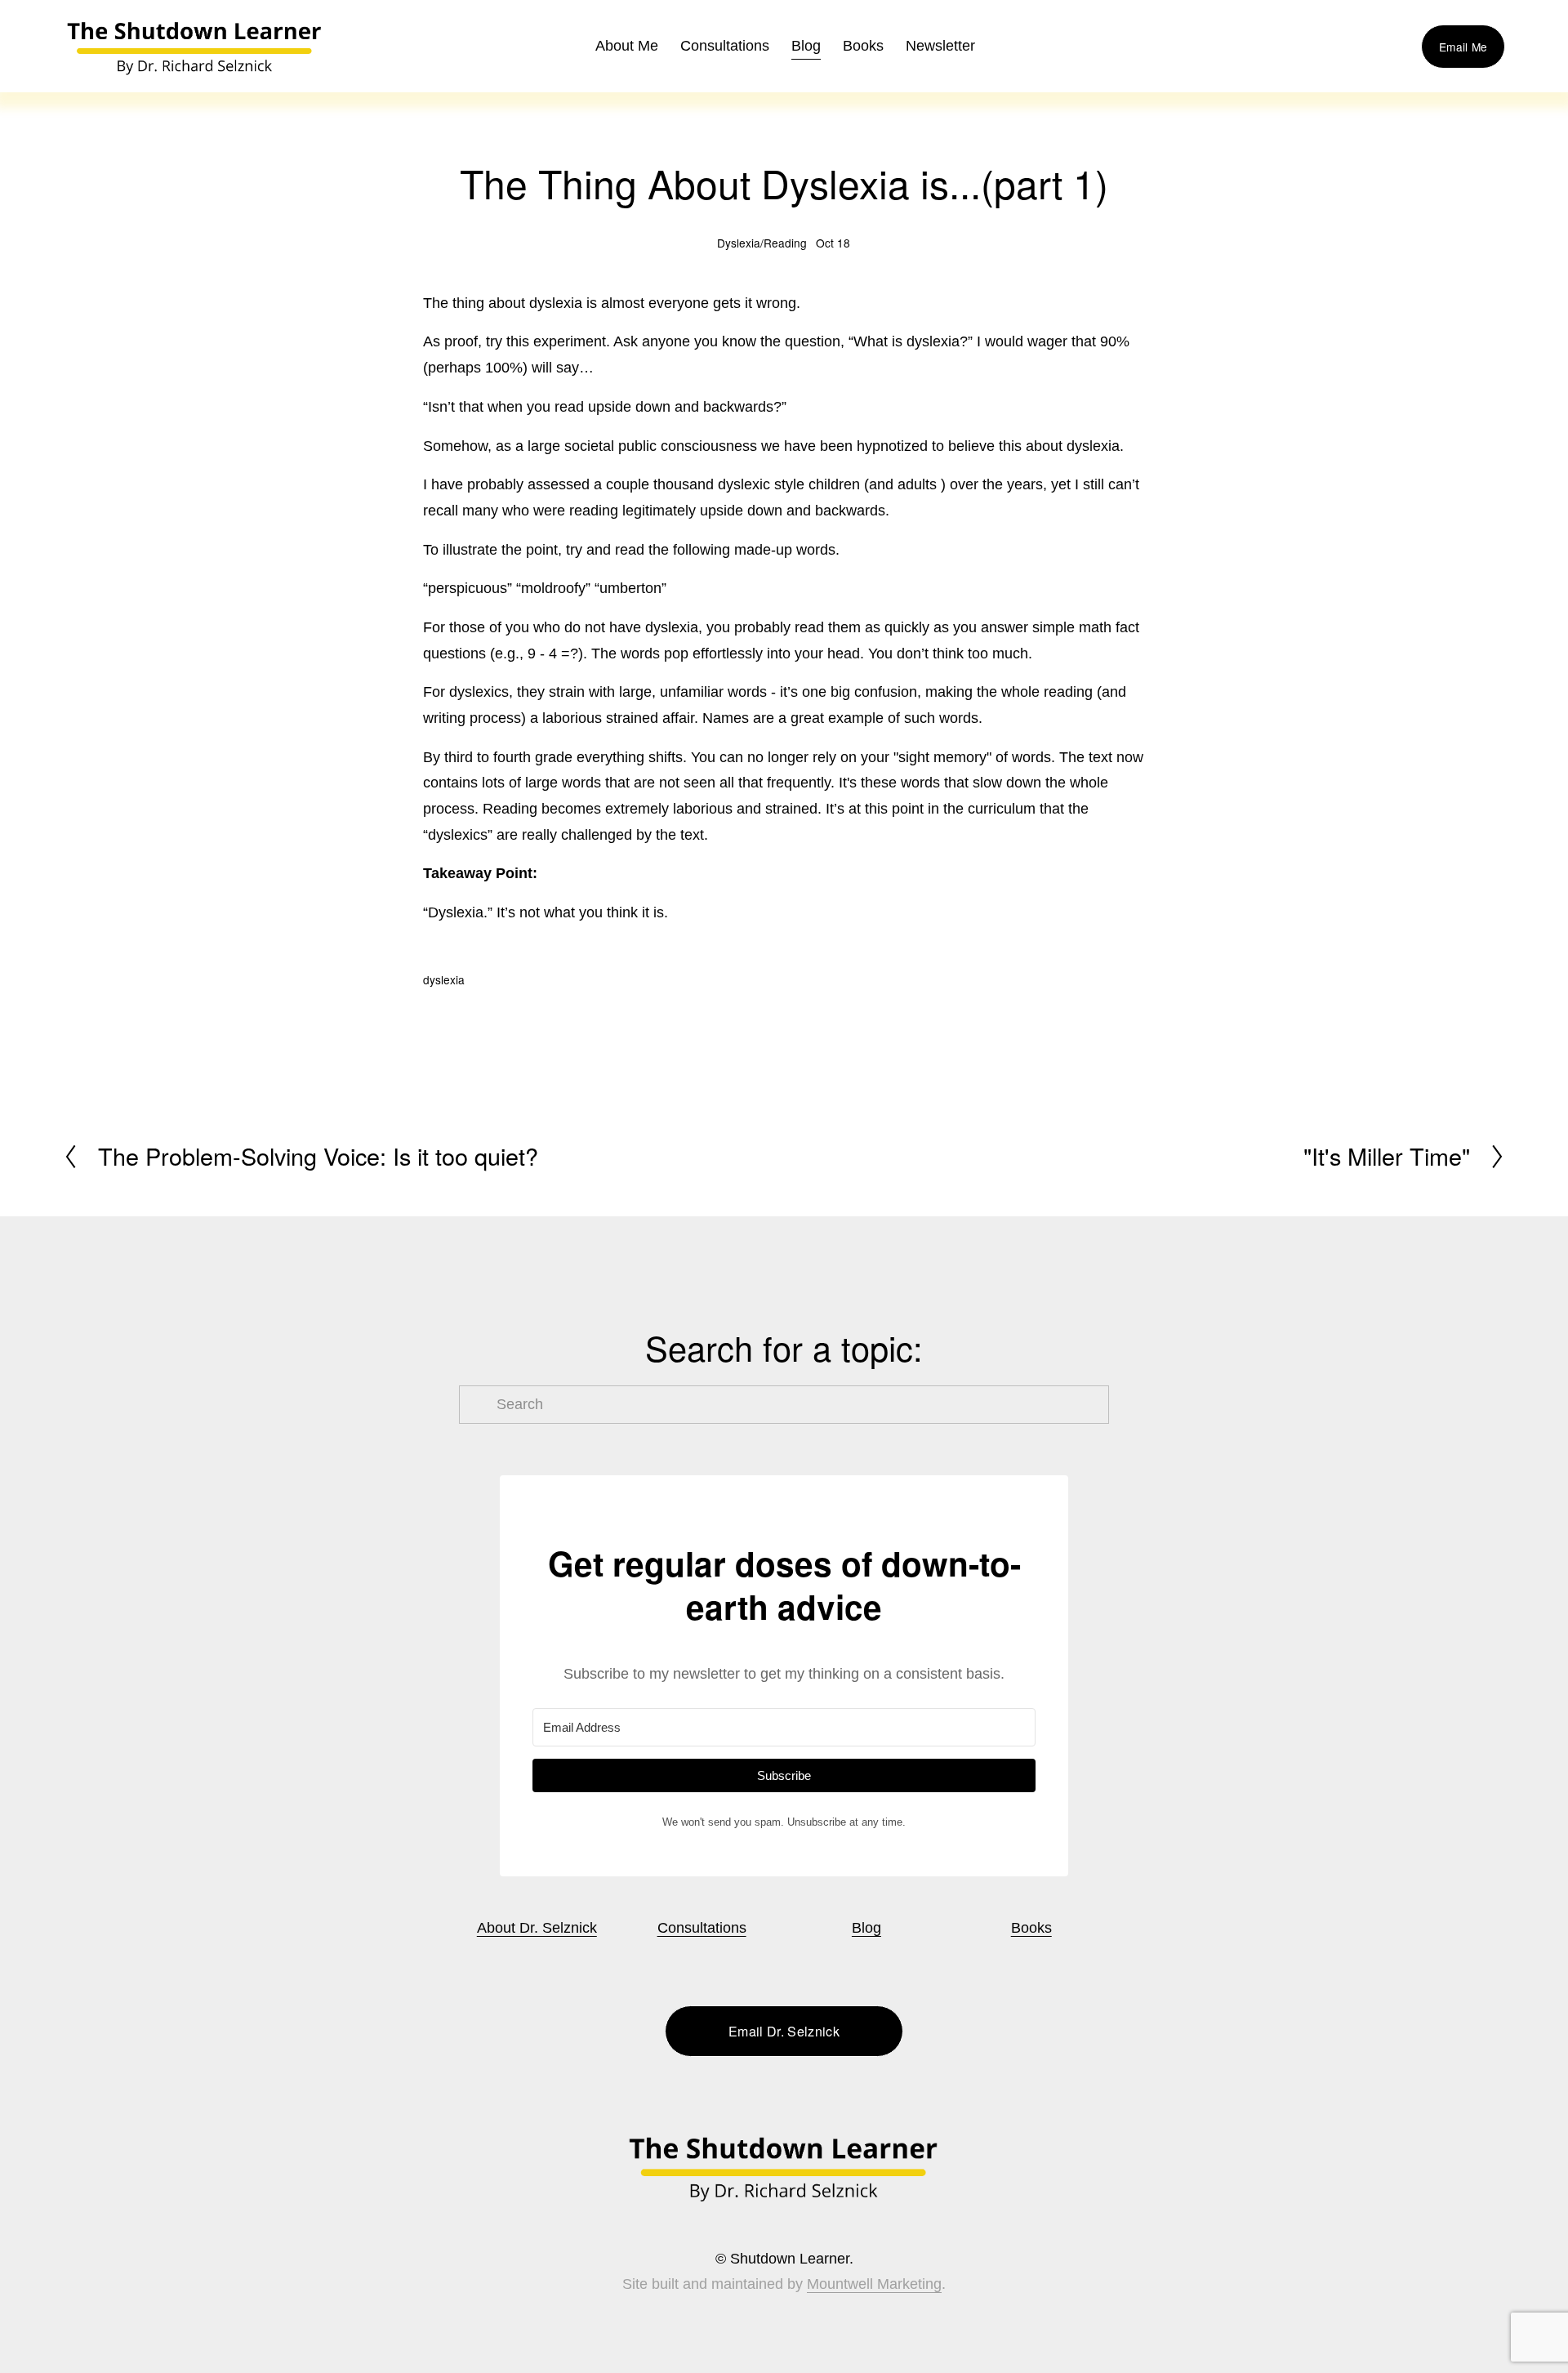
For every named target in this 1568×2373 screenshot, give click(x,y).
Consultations (725, 46)
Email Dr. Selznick (784, 2031)
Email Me (1463, 47)
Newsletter (940, 46)
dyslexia (444, 979)
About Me (627, 46)
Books (1031, 1928)
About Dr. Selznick (537, 1928)
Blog (806, 46)
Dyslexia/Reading (762, 243)
